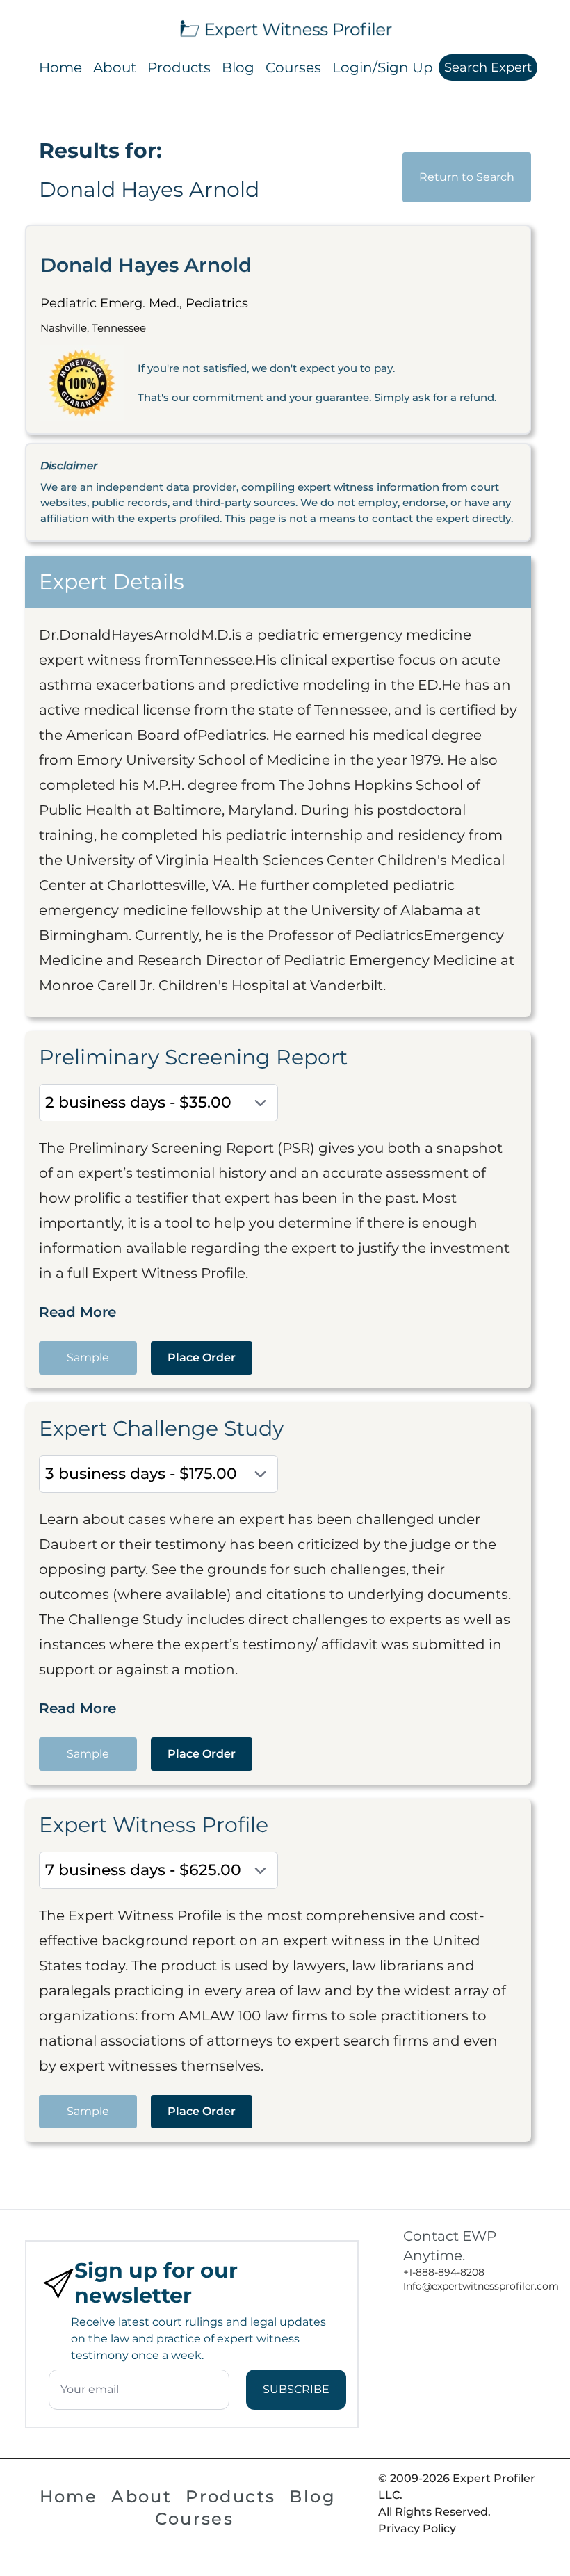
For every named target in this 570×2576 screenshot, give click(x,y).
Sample (88, 1358)
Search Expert (488, 67)
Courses (293, 67)
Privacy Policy (417, 2528)
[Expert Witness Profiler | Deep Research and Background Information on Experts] (285, 27)
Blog (238, 67)
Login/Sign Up (383, 67)
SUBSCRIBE (296, 2389)
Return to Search (467, 177)
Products (179, 67)
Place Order (202, 1358)
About (115, 67)
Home (60, 67)
